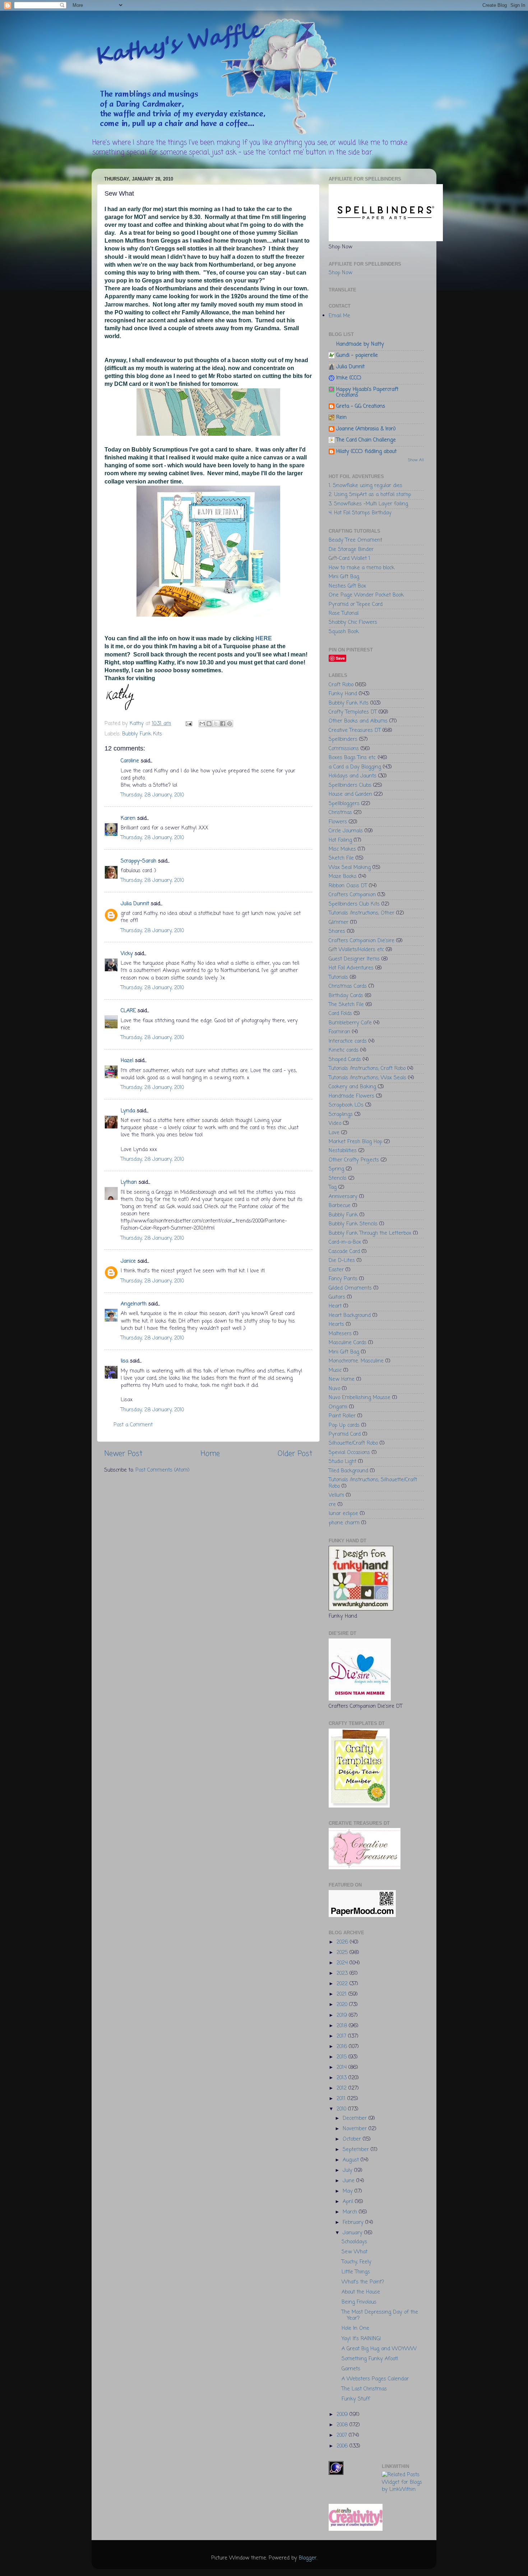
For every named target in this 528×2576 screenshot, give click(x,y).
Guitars (337, 1297)
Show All (416, 460)
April (349, 2202)
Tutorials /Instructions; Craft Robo (367, 1069)
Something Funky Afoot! (370, 2359)
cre (332, 1505)
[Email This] (202, 724)
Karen (128, 818)
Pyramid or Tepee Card (356, 604)
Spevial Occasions (349, 1453)
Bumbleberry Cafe (350, 1023)
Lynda (128, 1111)
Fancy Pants (343, 1279)
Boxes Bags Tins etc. (352, 758)
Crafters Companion (352, 895)
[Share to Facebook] (223, 724)
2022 (343, 1984)
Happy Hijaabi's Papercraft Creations (367, 392)
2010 (342, 2109)
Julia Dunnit (135, 904)
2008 (343, 2425)
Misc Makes (342, 849)
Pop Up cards (344, 1425)
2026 (343, 1942)
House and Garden (350, 794)
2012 (342, 2088)
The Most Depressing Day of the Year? (380, 2315)
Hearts (336, 1324)
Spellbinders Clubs (350, 785)
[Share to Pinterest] (230, 724)
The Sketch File (346, 1005)
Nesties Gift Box (347, 586)
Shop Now (341, 273)
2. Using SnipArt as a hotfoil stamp (370, 495)
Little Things (356, 2272)
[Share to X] (216, 724)
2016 (343, 2047)
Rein (341, 417)
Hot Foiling (340, 840)
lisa (124, 1361)
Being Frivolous (359, 2302)
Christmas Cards (348, 986)
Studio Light (342, 1462)
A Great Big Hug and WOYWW (379, 2349)
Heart (335, 1306)
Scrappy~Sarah (138, 861)
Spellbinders (343, 739)
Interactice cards (348, 1041)
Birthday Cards (346, 996)
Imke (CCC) (349, 378)
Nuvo (334, 1389)
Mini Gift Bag (344, 577)
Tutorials (338, 977)
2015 (342, 2057)
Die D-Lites (342, 1261)
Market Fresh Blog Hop (355, 1142)
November (356, 2129)
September (357, 2150)
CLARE (128, 1011)
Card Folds (340, 1014)
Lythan (129, 1182)
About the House (361, 2292)
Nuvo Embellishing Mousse (360, 1398)
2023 (343, 1973)
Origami (338, 1407)
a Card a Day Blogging (355, 767)
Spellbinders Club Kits (354, 904)
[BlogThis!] (209, 724)
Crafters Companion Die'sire (362, 941)
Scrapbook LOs (346, 1105)
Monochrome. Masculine (356, 1361)
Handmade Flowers (351, 1096)
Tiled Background (348, 1471)
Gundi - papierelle (357, 355)
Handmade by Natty (360, 344)
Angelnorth (134, 1304)
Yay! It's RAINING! (361, 2339)
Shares (337, 931)
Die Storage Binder (351, 550)
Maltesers (340, 1334)
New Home (342, 1379)
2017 (342, 2036)
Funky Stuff (356, 2399)
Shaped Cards (345, 1060)
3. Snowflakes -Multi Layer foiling (368, 504)
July (348, 2170)
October (353, 2139)
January (353, 2233)
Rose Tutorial (344, 613)
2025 (343, 1953)
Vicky (127, 954)
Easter (336, 1270)
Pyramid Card (345, 1434)
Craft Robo (341, 685)
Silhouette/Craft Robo (353, 1443)
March (351, 2212)
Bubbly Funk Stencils (353, 1224)
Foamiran (339, 1032)
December (356, 2118)
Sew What (355, 2252)
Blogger (308, 2558)
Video (335, 1123)
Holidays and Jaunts (353, 776)
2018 (343, 2026)
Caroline (130, 761)
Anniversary (343, 1197)
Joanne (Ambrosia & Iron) (366, 429)
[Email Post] (189, 724)
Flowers (338, 822)
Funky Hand (343, 694)
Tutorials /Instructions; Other (362, 913)
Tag (333, 1187)
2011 (342, 2099)
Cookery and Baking (352, 1087)
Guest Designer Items (354, 959)
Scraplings (341, 1114)
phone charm (344, 1523)
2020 (343, 2005)
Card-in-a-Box (345, 1242)
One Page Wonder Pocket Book (366, 595)
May (349, 2191)
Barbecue (340, 1206)
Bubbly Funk (343, 1215)
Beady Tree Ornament (355, 540)
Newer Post (123, 1454)
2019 (343, 2015)
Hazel (127, 1061)
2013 (342, 2078)
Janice (128, 1261)
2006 (343, 2446)
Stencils (338, 1178)
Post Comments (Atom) (163, 1470)
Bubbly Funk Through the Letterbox (370, 1233)
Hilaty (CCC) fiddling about (366, 452)
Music (335, 1370)
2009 (343, 2414)
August (352, 2160)
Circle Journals (346, 831)
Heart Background (350, 1315)
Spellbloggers (344, 804)
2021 (342, 1994)
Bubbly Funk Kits (142, 734)
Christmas (340, 813)
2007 (343, 2435)
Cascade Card (344, 1252)
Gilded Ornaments (350, 1288)
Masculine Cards (348, 1343)
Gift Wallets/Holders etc (356, 950)
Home (210, 1454)
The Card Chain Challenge (366, 440)
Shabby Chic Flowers (353, 622)
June (349, 2181)
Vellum (336, 1495)
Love (334, 1133)
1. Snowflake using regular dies (365, 486)
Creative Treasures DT (355, 730)
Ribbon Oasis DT (348, 886)
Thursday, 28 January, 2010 (152, 795)
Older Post (295, 1454)
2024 (343, 1963)
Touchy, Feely (356, 2262)
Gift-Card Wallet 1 (349, 558)
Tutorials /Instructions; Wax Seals (367, 1078)
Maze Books (343, 876)
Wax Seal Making (350, 868)
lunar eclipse (343, 1514)
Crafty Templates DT (353, 712)
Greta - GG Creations (361, 406)
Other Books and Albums (358, 721)
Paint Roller (342, 1416)
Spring (336, 1169)
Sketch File (341, 858)
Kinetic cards (344, 1050)
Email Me (339, 316)
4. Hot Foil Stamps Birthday (360, 513)
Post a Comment (133, 1425)
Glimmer (339, 922)
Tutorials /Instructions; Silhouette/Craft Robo (373, 1483)
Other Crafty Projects (354, 1160)
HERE (264, 638)
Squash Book (344, 632)
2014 (342, 2067)
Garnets (351, 2369)
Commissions (344, 749)
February (354, 2222)
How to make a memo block (362, 568)
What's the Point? (363, 2282)
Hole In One (355, 2328)
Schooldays (354, 2242)
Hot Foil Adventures (351, 968)
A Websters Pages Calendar (375, 2379)
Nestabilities (343, 1151)
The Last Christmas (364, 2389)
